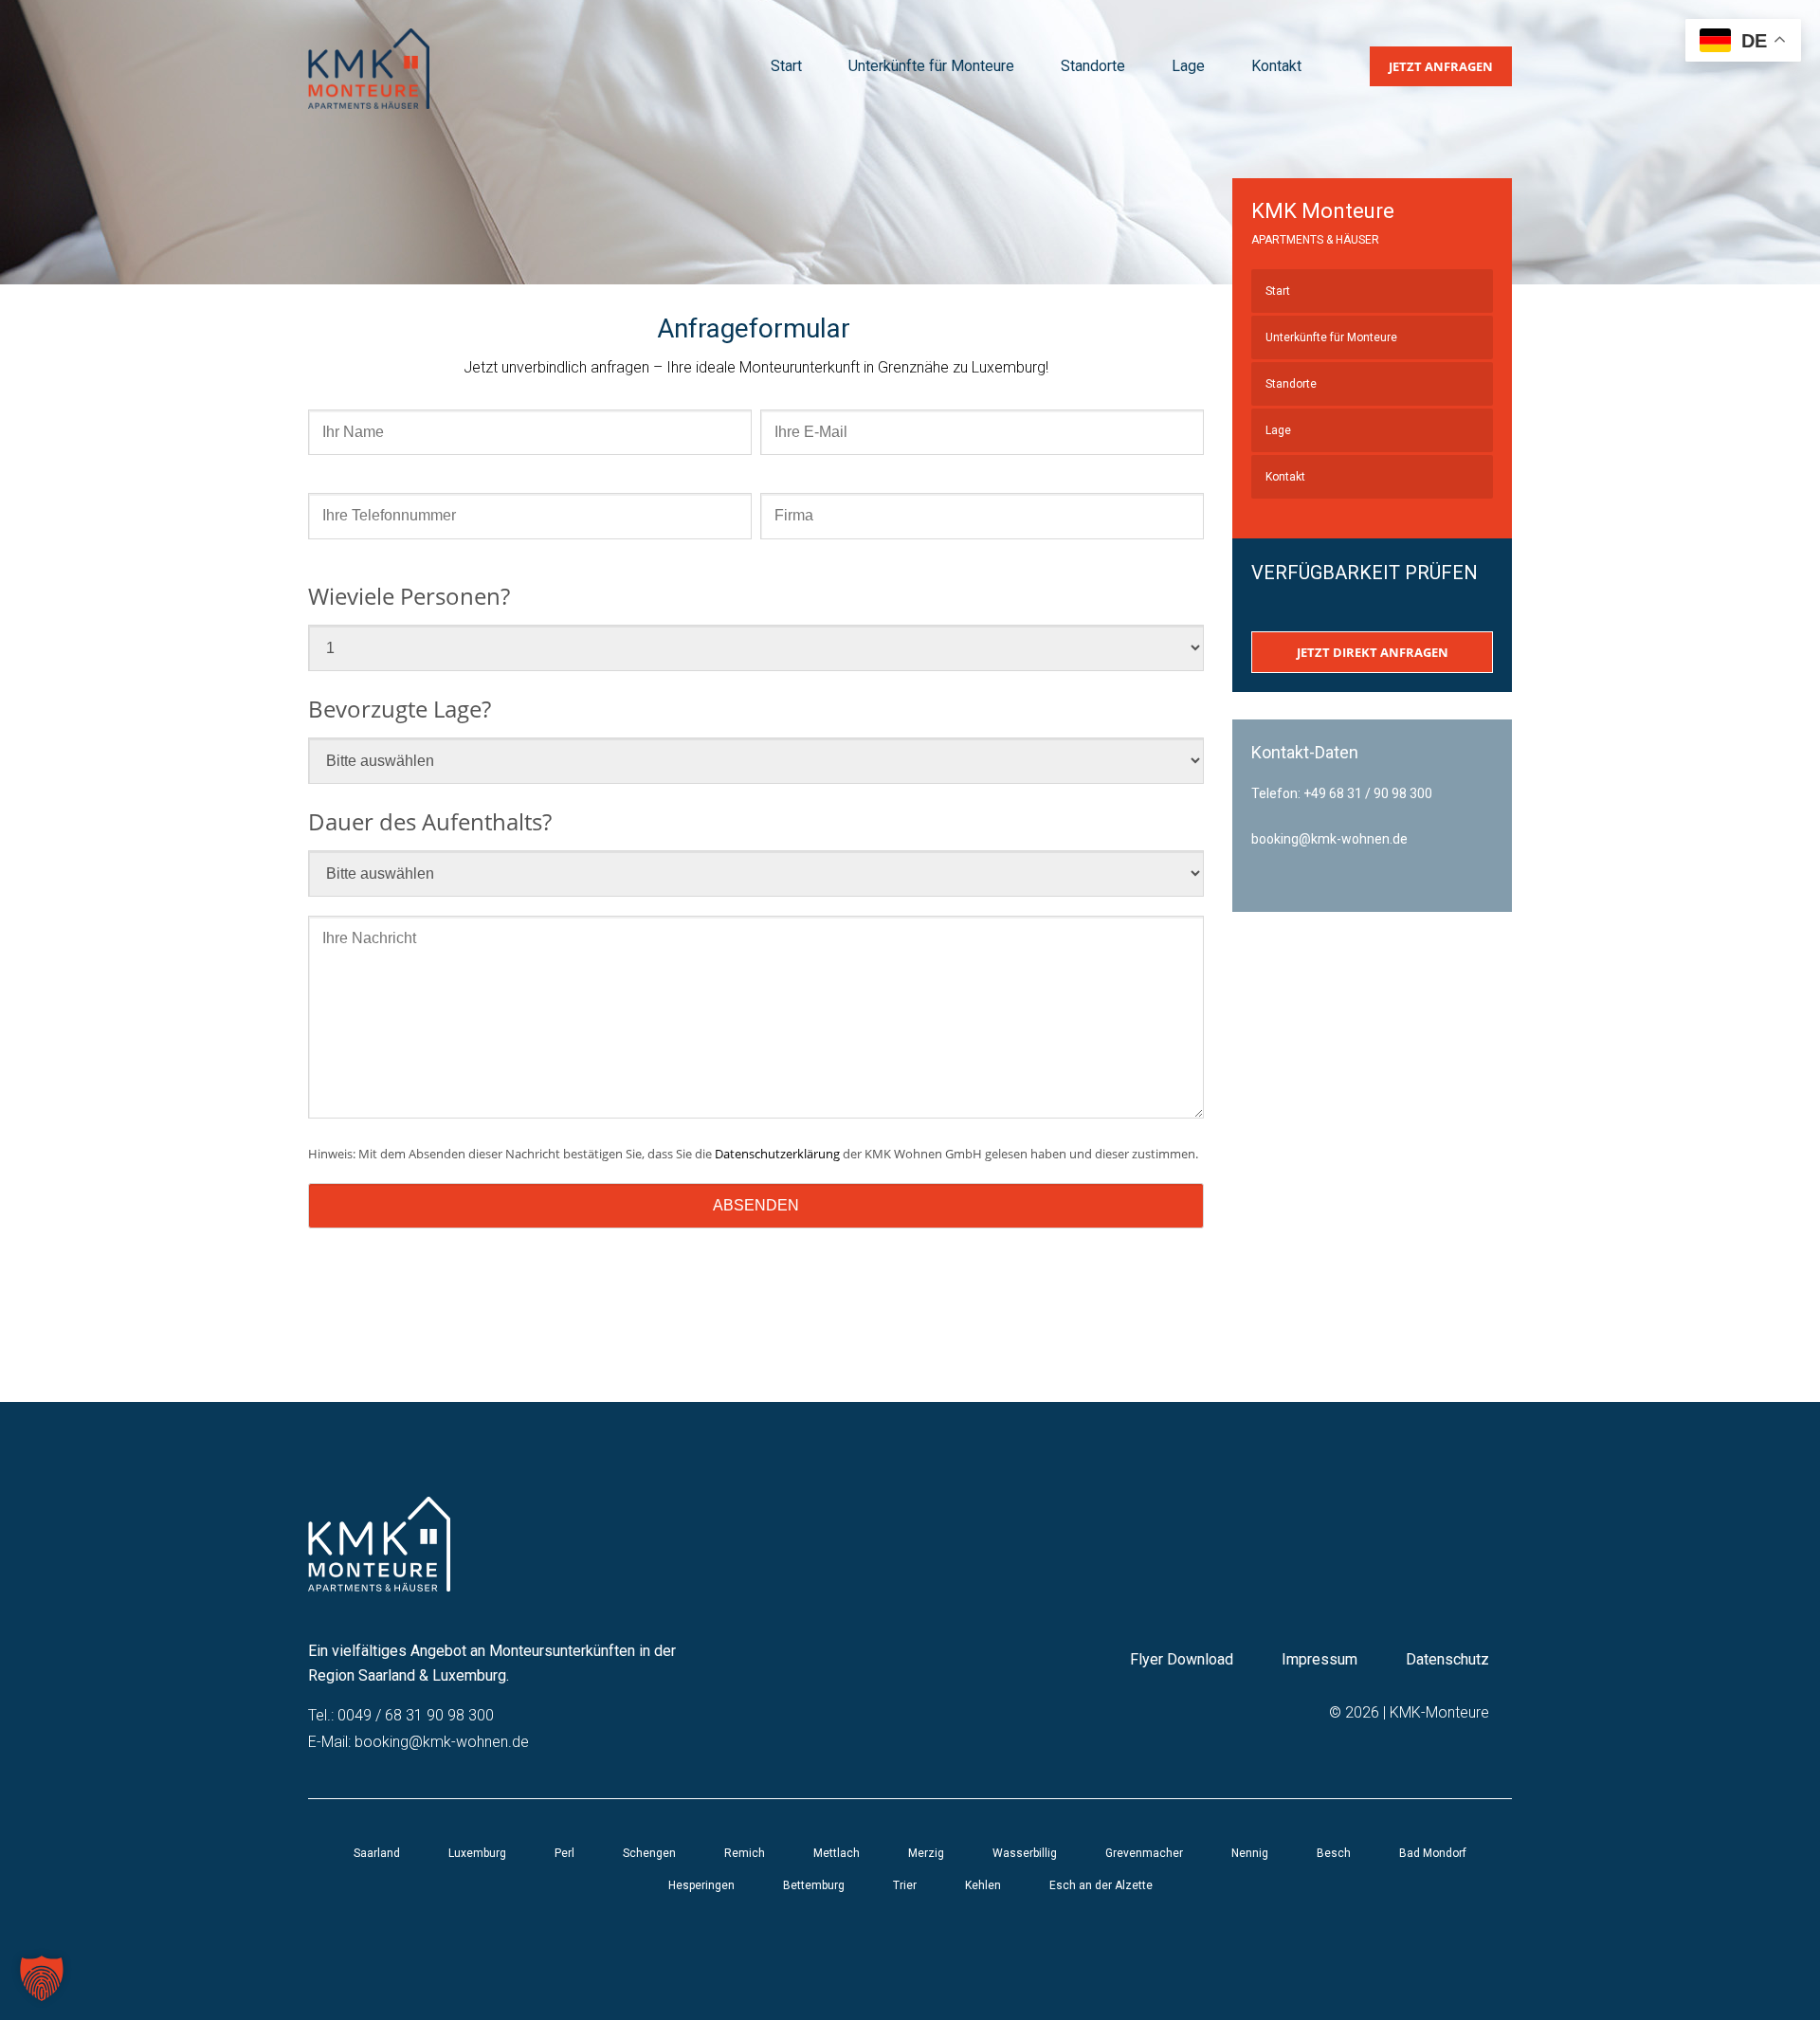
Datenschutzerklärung (777, 1154)
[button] (42, 1978)
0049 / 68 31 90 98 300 (416, 1715)
